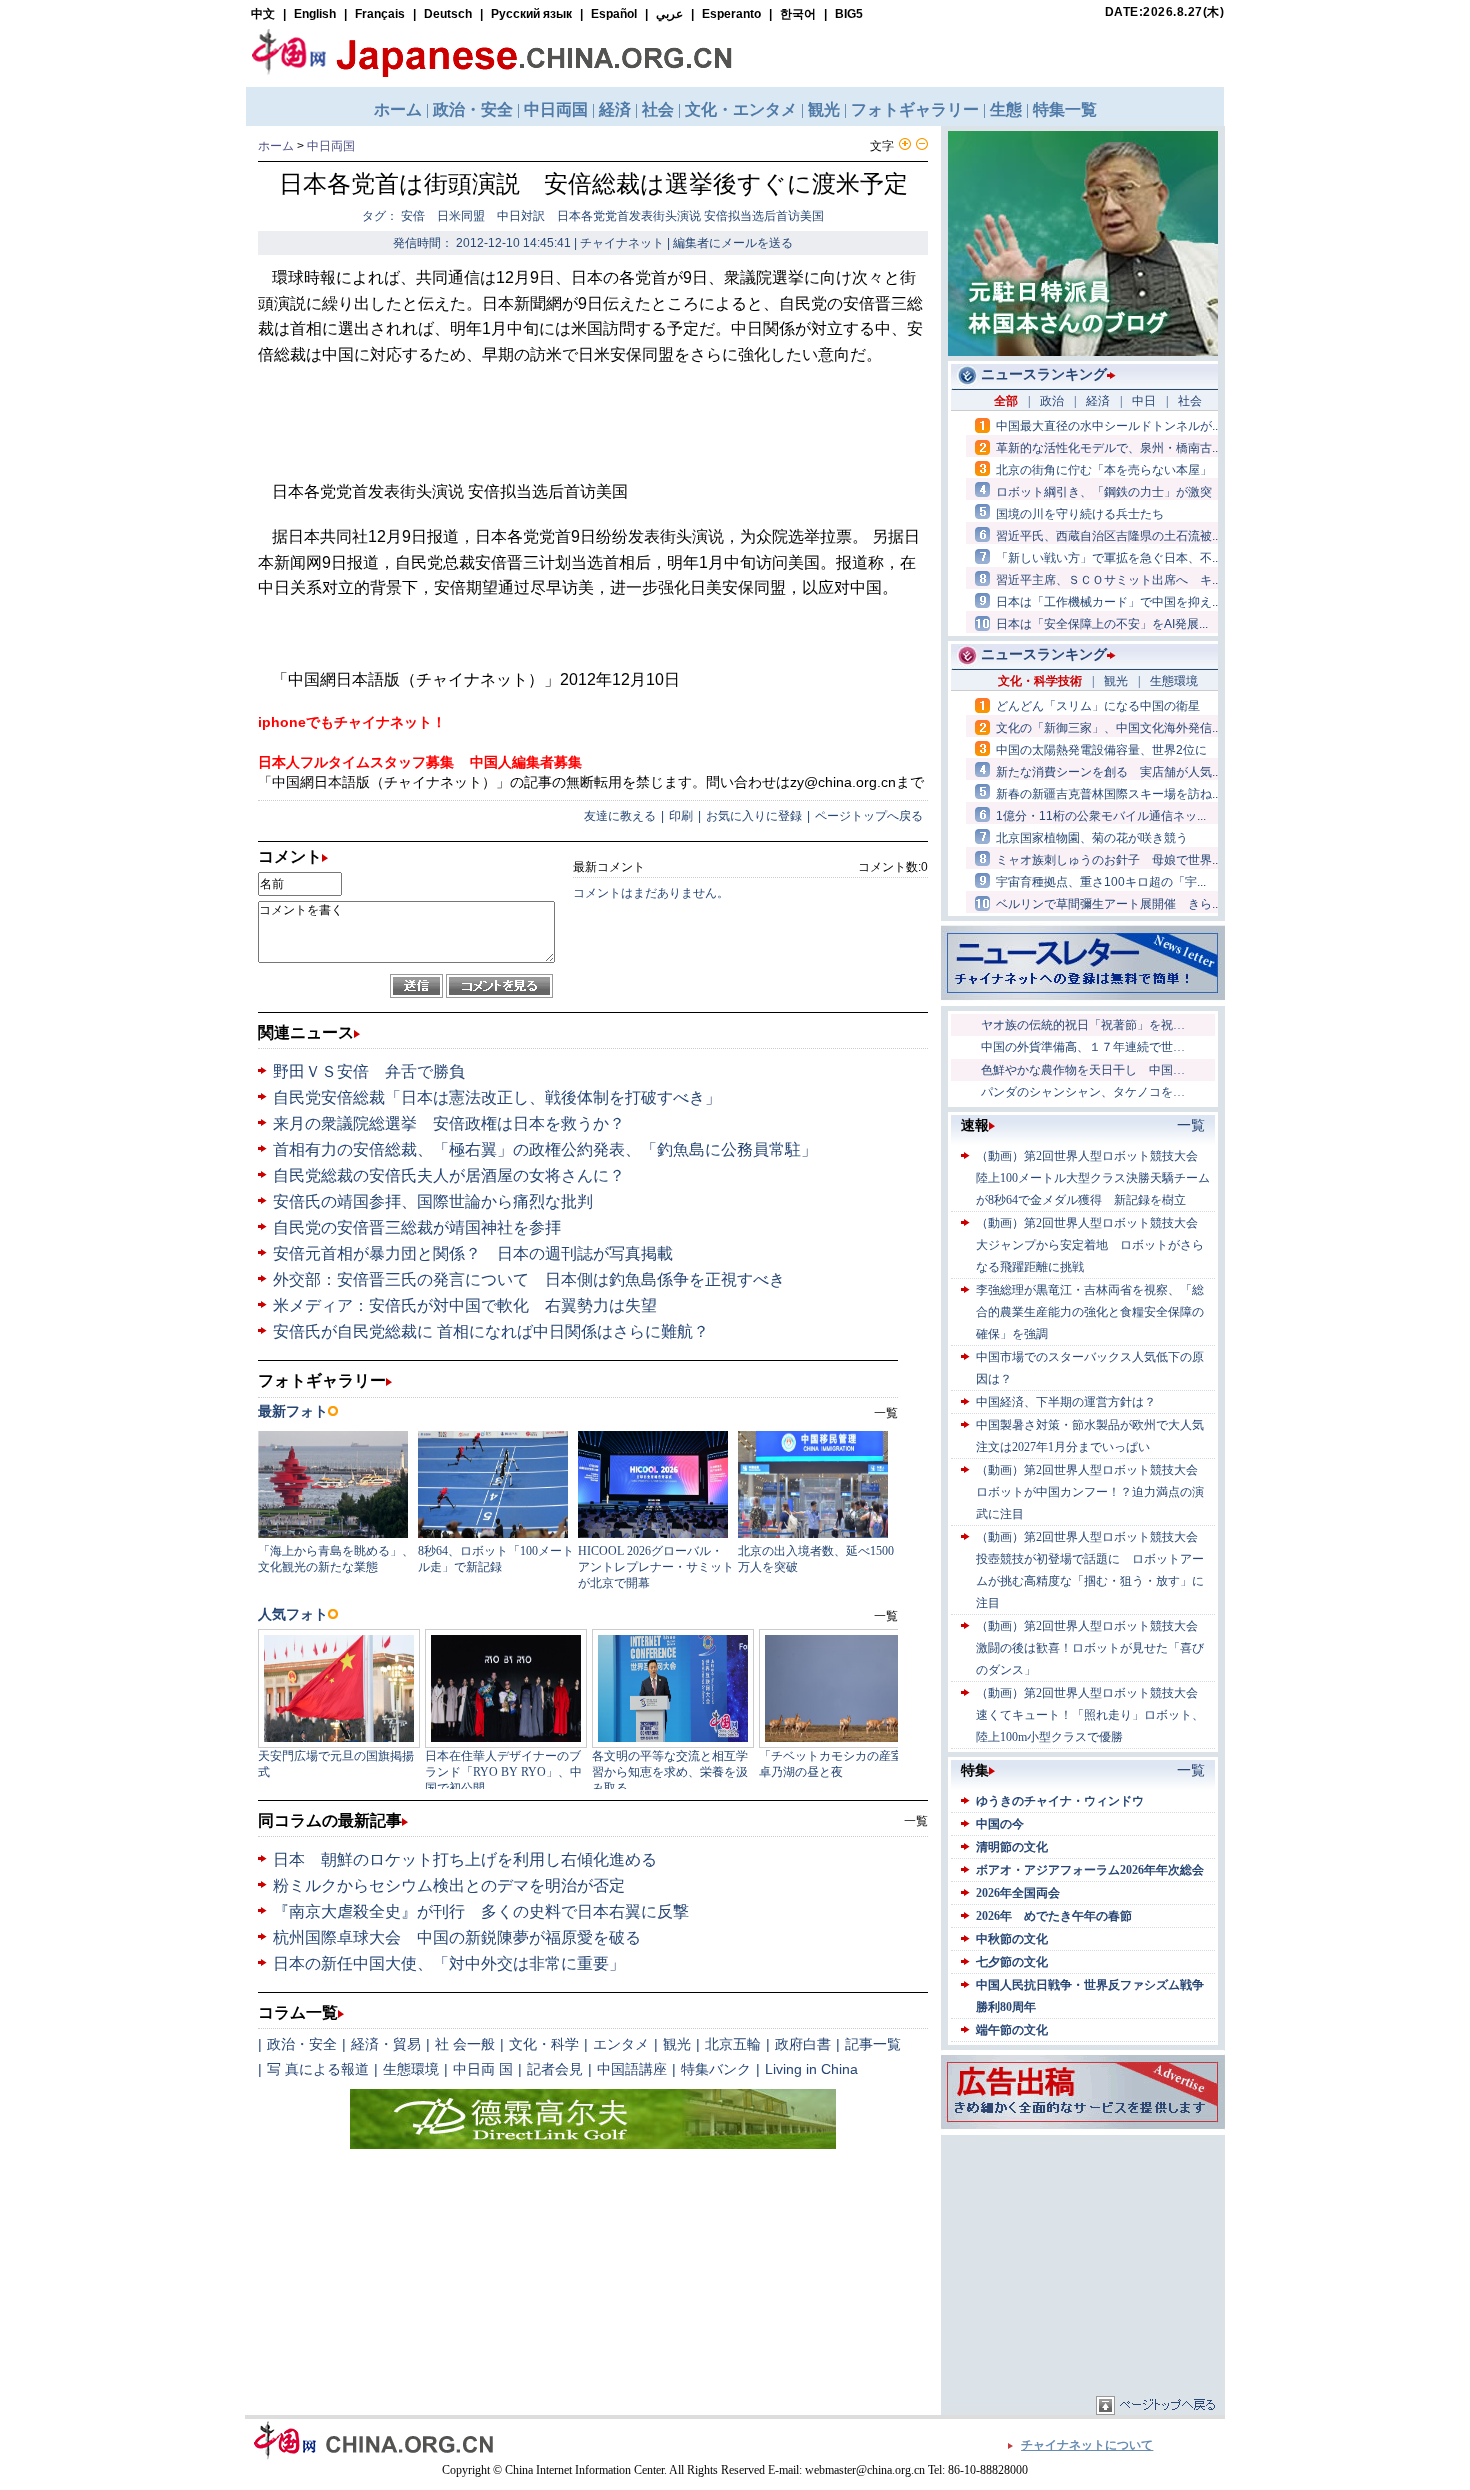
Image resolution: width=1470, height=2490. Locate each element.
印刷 (681, 816)
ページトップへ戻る (869, 816)
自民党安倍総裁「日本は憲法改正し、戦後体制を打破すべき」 (497, 1097)
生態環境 (411, 2069)
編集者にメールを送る (733, 243)
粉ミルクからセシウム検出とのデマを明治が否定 (449, 1885)
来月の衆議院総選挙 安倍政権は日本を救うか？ (449, 1123)
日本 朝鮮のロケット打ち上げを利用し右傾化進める (465, 1859)
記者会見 (555, 2069)
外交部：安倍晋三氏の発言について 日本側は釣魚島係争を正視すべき (529, 1279)
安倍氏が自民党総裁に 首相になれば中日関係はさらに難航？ (491, 1331)
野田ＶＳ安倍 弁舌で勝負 (369, 1071)
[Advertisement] (1083, 2265)
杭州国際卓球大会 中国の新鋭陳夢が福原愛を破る (457, 1937)
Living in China (811, 2069)
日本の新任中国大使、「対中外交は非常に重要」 (449, 1963)
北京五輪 (733, 2044)
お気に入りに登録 (754, 816)
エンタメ (621, 2044)
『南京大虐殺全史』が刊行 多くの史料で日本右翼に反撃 (481, 1911)
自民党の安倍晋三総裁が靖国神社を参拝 (417, 1227)
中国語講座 (632, 2069)
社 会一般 (465, 2044)
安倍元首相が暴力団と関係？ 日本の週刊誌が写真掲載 (473, 1253)
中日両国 (331, 146)
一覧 (916, 1821)
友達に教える (620, 816)
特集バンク (716, 2069)
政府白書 (803, 2044)
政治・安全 (302, 2044)
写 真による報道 (318, 2069)
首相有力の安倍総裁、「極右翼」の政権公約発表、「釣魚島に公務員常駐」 (545, 1149)
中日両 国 (483, 2069)
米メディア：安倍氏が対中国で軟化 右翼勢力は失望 (465, 1305)
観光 (677, 2044)
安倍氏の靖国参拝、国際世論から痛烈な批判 (433, 1201)
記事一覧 (873, 2044)
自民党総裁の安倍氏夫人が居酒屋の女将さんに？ (449, 1175)
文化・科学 (544, 2044)
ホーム (276, 146)
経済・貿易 (386, 2044)
